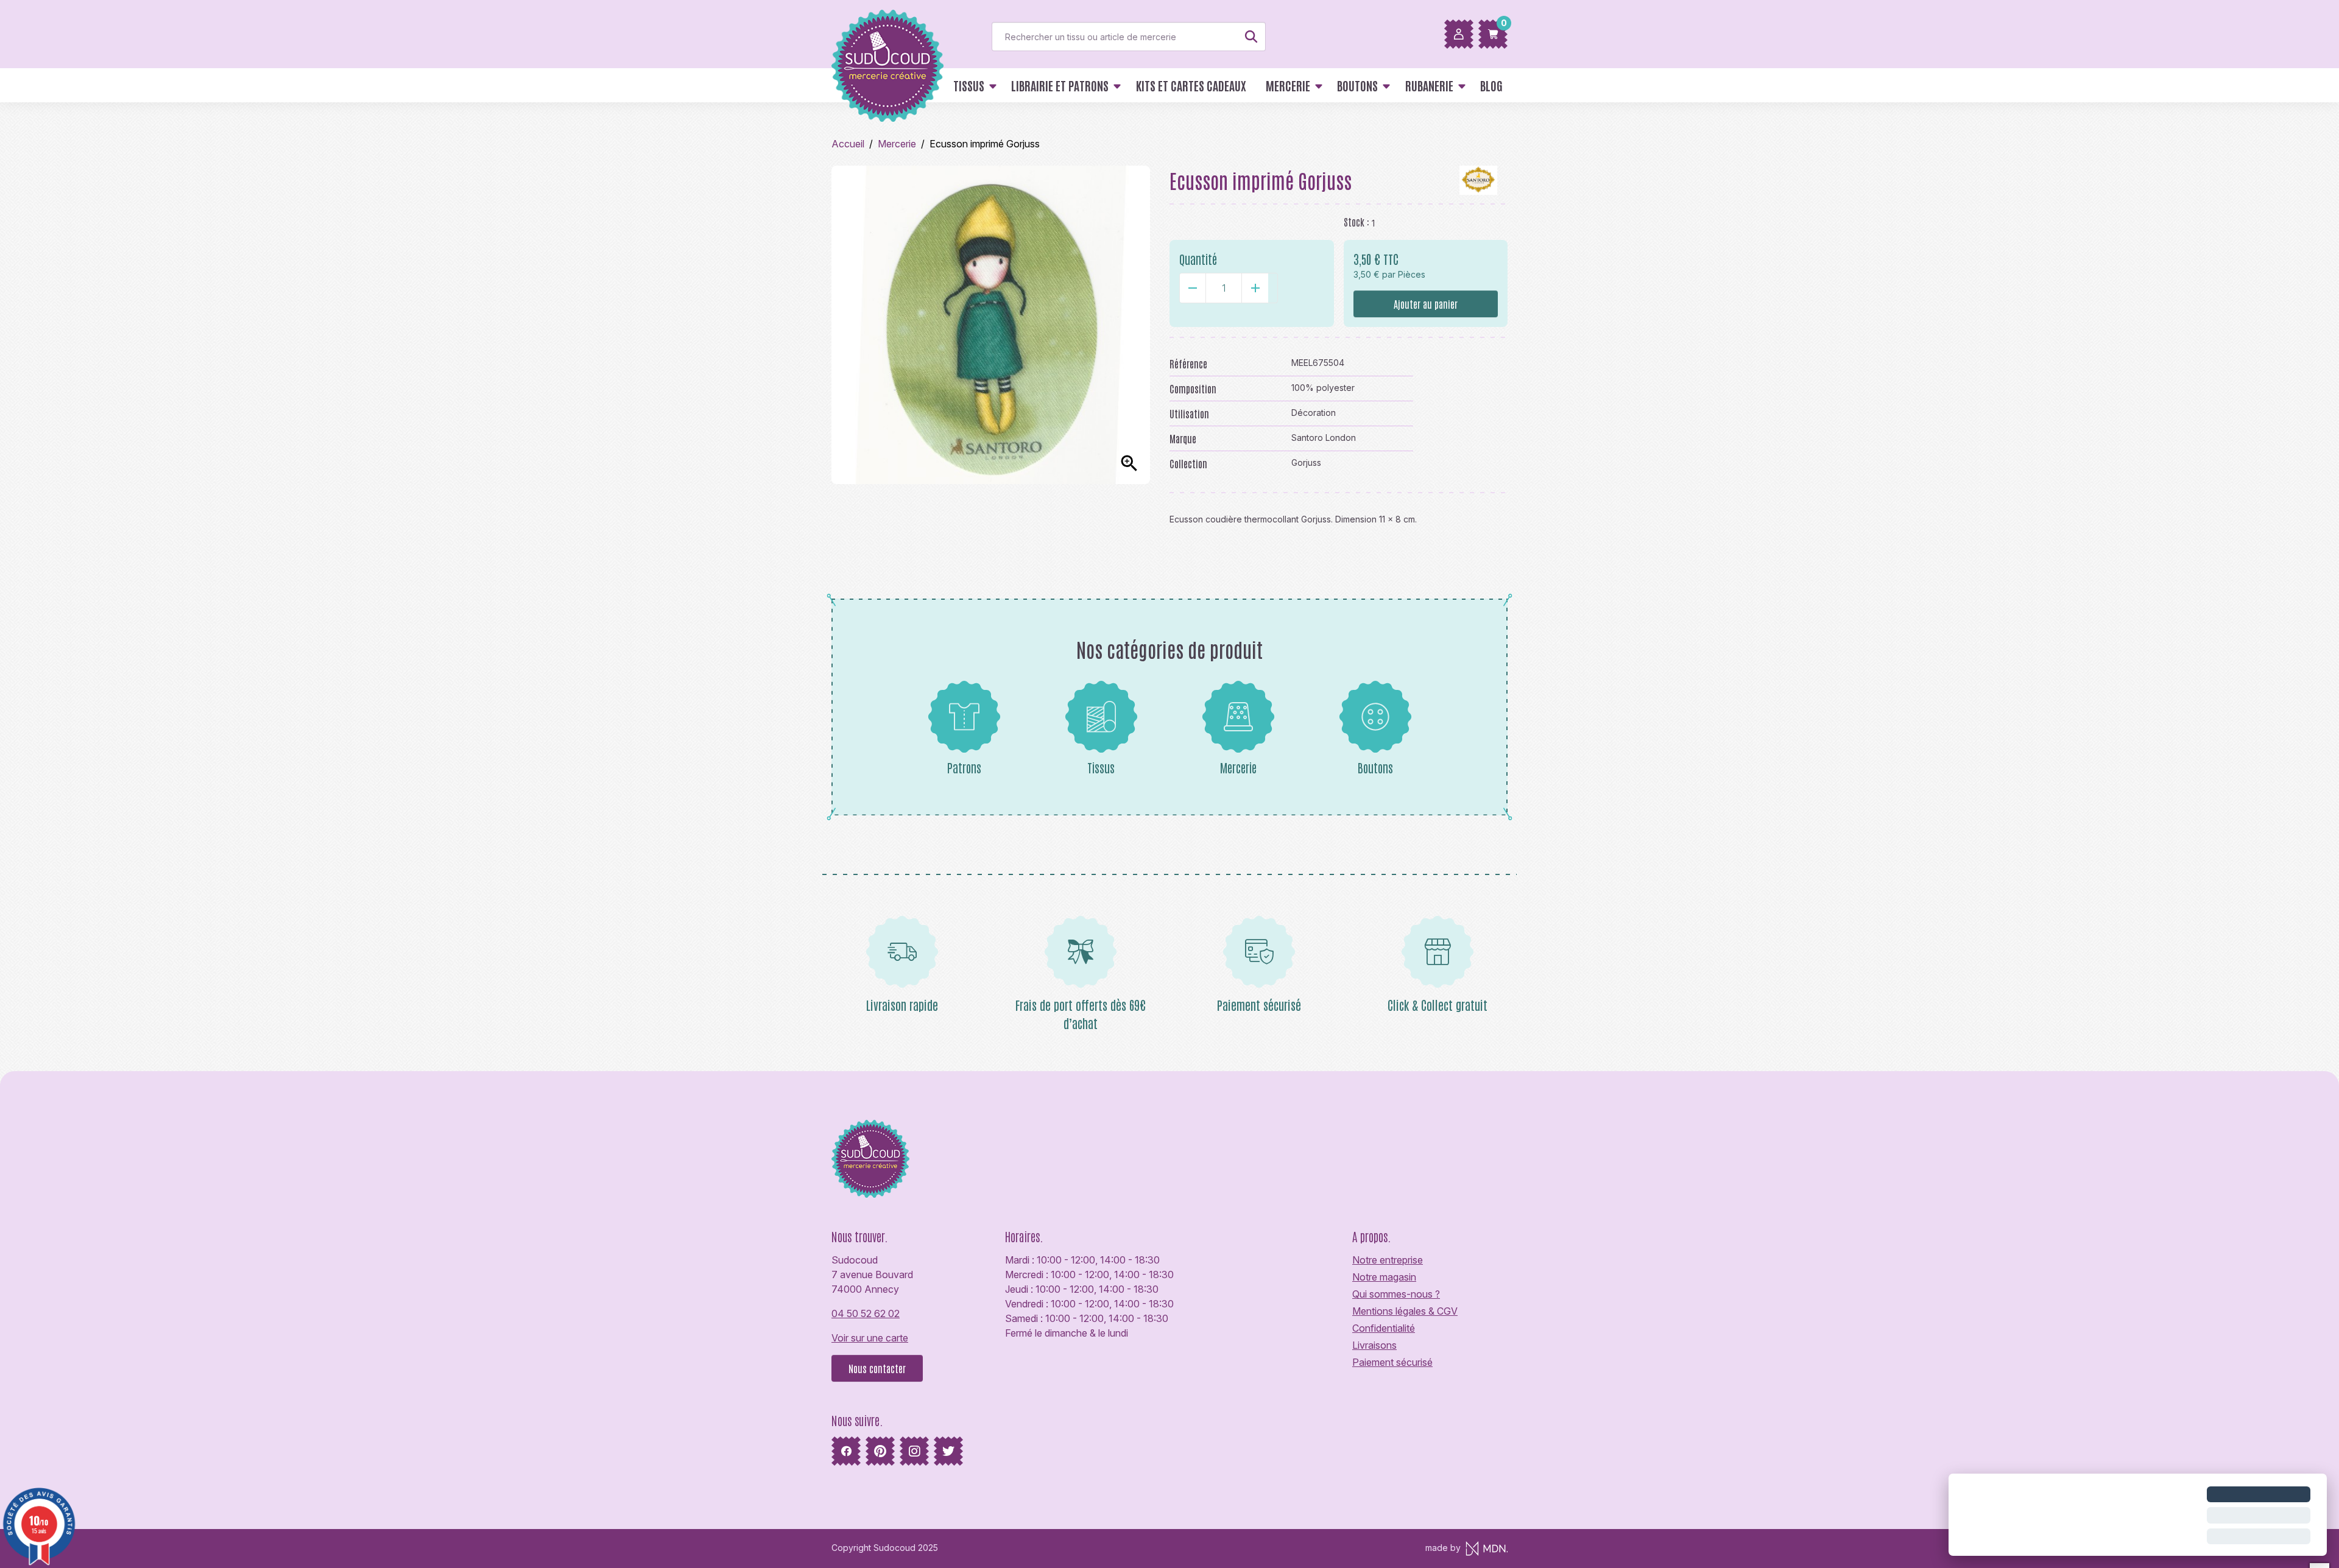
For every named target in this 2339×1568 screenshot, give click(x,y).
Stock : (1356, 222)
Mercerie (1238, 767)
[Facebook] (846, 1451)
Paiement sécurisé (1392, 1362)
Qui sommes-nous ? (1396, 1294)
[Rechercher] (1251, 37)
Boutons (1375, 767)
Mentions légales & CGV (1405, 1311)
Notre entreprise (1388, 1260)
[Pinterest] (880, 1451)
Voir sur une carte (870, 1338)
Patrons (964, 767)
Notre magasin (1384, 1277)
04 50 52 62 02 (866, 1313)
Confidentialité (1384, 1328)
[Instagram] (914, 1451)
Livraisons (1374, 1345)
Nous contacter (877, 1368)
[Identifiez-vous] (1459, 34)
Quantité (1198, 259)
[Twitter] (948, 1451)
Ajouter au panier (1426, 304)
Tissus (1101, 767)
